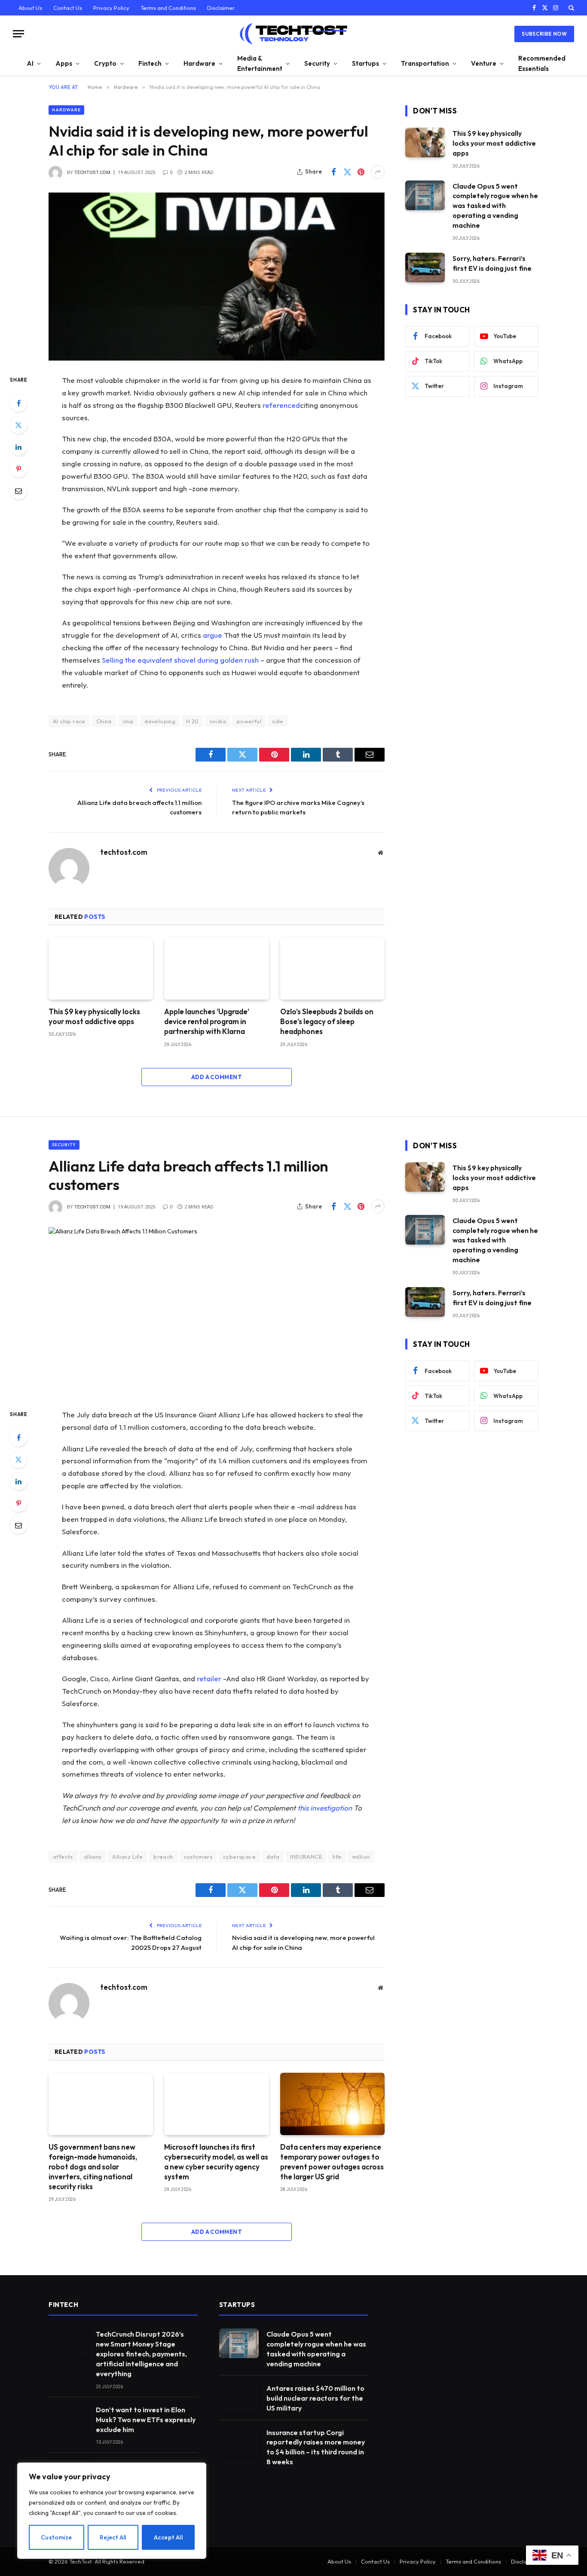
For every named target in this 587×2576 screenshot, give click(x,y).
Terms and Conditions (168, 8)
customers (198, 1857)
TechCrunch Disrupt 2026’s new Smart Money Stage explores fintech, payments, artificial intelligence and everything (141, 2354)
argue (212, 635)
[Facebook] (18, 403)
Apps (64, 63)
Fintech (150, 63)
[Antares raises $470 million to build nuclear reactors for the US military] (239, 2397)
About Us (30, 8)
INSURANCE (306, 1857)
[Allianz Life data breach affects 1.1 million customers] (217, 1311)
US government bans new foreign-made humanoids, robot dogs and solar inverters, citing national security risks (93, 2167)
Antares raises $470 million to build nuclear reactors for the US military (315, 2398)
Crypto (105, 63)
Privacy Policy (111, 8)
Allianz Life (127, 1857)
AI (30, 63)
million (361, 1857)
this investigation (325, 1808)
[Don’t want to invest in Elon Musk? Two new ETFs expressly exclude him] (68, 2419)
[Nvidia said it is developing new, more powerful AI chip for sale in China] (217, 277)
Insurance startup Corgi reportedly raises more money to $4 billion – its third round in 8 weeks (316, 2447)
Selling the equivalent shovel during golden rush (180, 660)
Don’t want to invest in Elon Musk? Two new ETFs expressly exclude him (146, 2420)
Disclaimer (221, 8)
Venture (484, 63)
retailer (209, 1678)
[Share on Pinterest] (361, 172)
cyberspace (239, 1857)
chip (128, 721)
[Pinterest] (18, 469)
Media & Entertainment (260, 63)
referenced (281, 405)
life (337, 1857)
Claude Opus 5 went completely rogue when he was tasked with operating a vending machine (495, 206)
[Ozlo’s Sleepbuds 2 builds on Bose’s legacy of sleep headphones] (332, 968)
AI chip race (69, 721)
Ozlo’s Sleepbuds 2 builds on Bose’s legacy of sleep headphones (327, 1021)
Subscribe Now (544, 34)
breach (163, 1857)
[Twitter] (18, 425)
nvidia (218, 721)
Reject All (113, 2537)
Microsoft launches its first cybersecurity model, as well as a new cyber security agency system (216, 2162)
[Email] (18, 491)
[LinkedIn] (18, 447)
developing (160, 721)
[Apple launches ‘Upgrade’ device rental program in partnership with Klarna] (216, 968)
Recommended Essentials (542, 63)
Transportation (425, 63)
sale (278, 721)
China (104, 721)
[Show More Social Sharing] (378, 172)
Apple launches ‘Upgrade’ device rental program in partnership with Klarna (207, 1021)
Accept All (168, 2537)
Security (317, 63)
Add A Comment (217, 1077)
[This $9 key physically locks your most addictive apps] (101, 968)
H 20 (193, 721)
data (273, 1857)
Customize (57, 2537)
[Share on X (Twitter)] (347, 172)
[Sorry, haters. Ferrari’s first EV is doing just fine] (425, 268)
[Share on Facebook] (333, 172)
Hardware (199, 63)
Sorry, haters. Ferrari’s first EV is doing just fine (492, 263)
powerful (249, 721)
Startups (365, 63)
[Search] (570, 8)
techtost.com (92, 173)
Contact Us (68, 8)
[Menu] (18, 34)
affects (63, 1857)
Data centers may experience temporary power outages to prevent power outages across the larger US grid (332, 2162)
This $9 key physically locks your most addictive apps (94, 1016)
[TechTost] (293, 34)
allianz (93, 1857)
